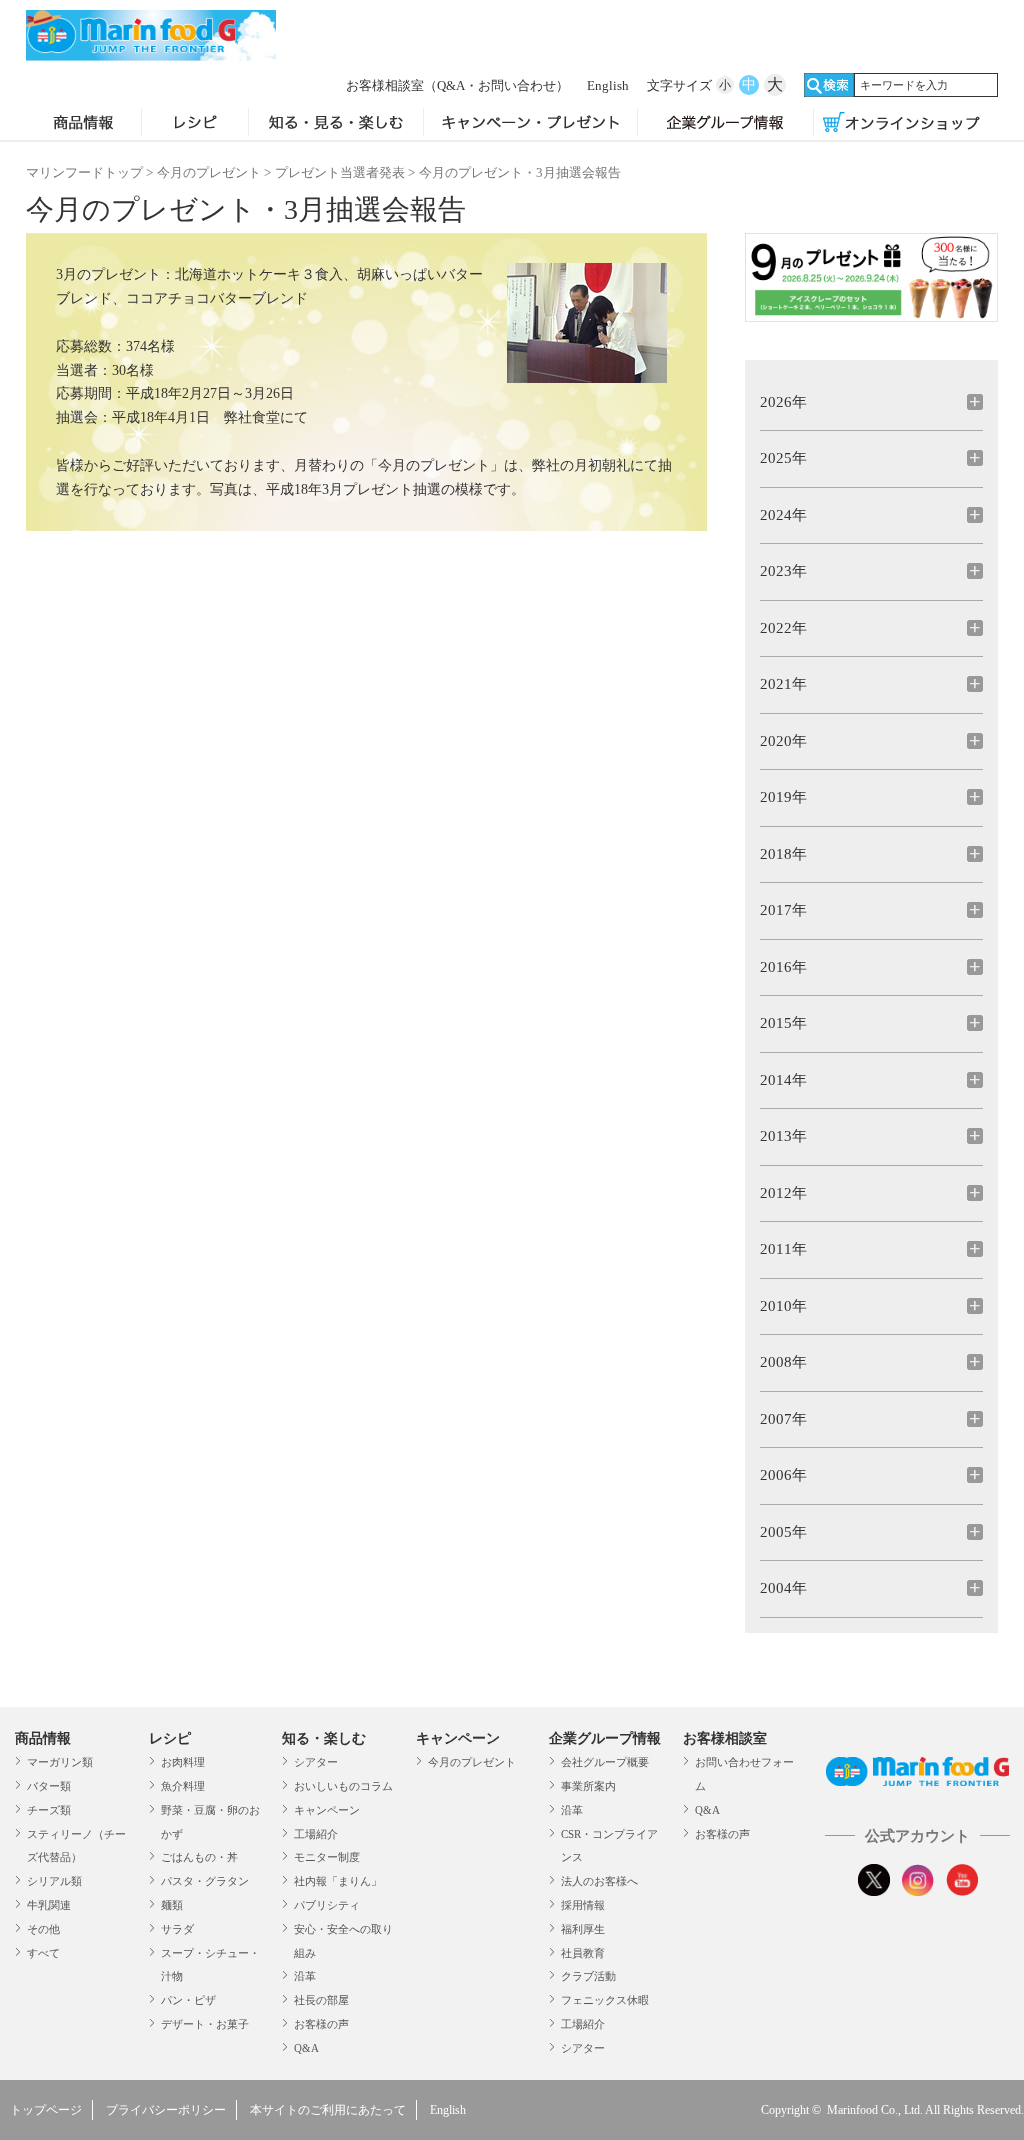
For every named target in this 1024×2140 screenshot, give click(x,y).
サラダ (177, 1929)
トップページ (46, 2110)
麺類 (172, 1905)
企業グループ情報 (725, 124)
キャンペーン (327, 1810)
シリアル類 (54, 1881)
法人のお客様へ (599, 1881)
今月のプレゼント (209, 172)
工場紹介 (316, 1834)
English (608, 85)
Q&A (306, 2048)
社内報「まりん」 (338, 1881)
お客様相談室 (457, 85)
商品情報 (84, 124)
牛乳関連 (49, 1905)
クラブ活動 (588, 1976)
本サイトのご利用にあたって (328, 2110)
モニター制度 (327, 1857)
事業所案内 (588, 1786)
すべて (43, 1953)
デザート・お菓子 (205, 2024)
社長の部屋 (321, 2000)
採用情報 (583, 1905)
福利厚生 (583, 1929)
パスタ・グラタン (205, 1881)
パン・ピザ (188, 2000)
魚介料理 (183, 1786)
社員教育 (583, 1953)
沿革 (305, 1976)
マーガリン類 (60, 1762)
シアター (316, 1762)
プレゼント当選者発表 (340, 172)
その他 (43, 1929)
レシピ (195, 124)
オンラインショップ (901, 124)
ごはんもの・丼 (199, 1857)
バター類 (49, 1786)
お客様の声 (321, 2024)
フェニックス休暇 (605, 2000)
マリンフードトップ (84, 172)
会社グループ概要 (605, 1762)
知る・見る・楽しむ (336, 124)
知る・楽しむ (324, 1738)
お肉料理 (183, 1762)
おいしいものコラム (343, 1786)
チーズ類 (49, 1810)
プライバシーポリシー (166, 2110)
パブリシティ (327, 1905)
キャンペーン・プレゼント (530, 124)
